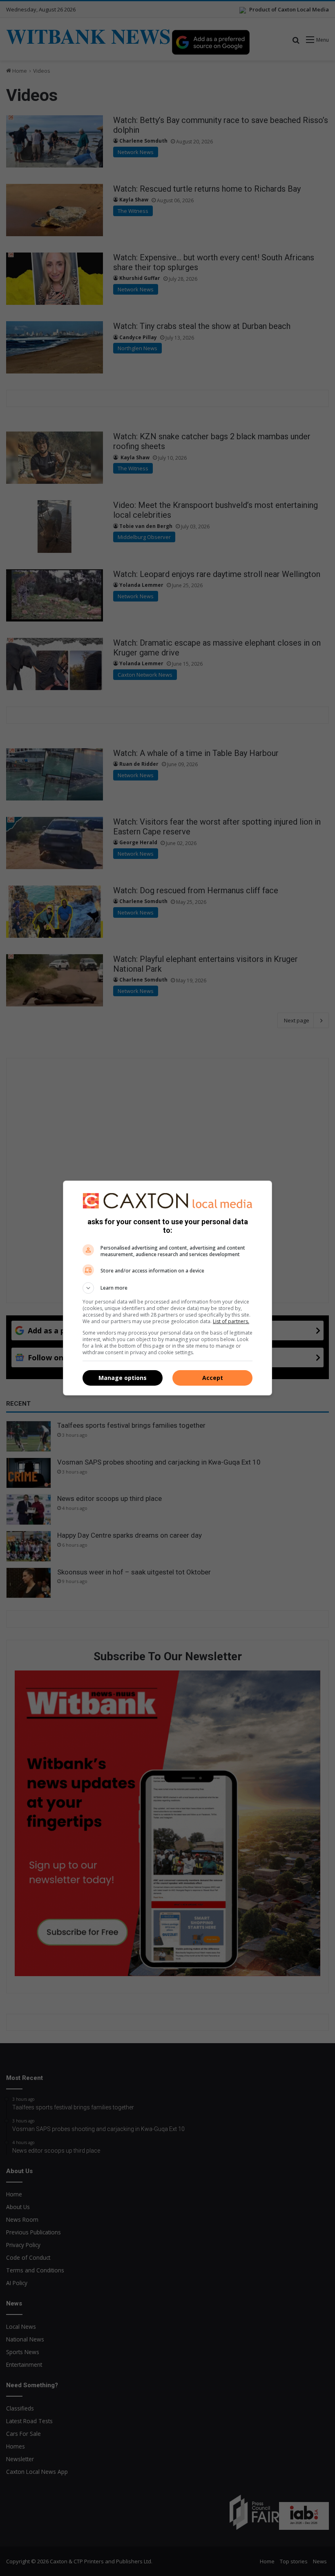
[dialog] (167, 1288)
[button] (167, 1288)
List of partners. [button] (231, 1321)
